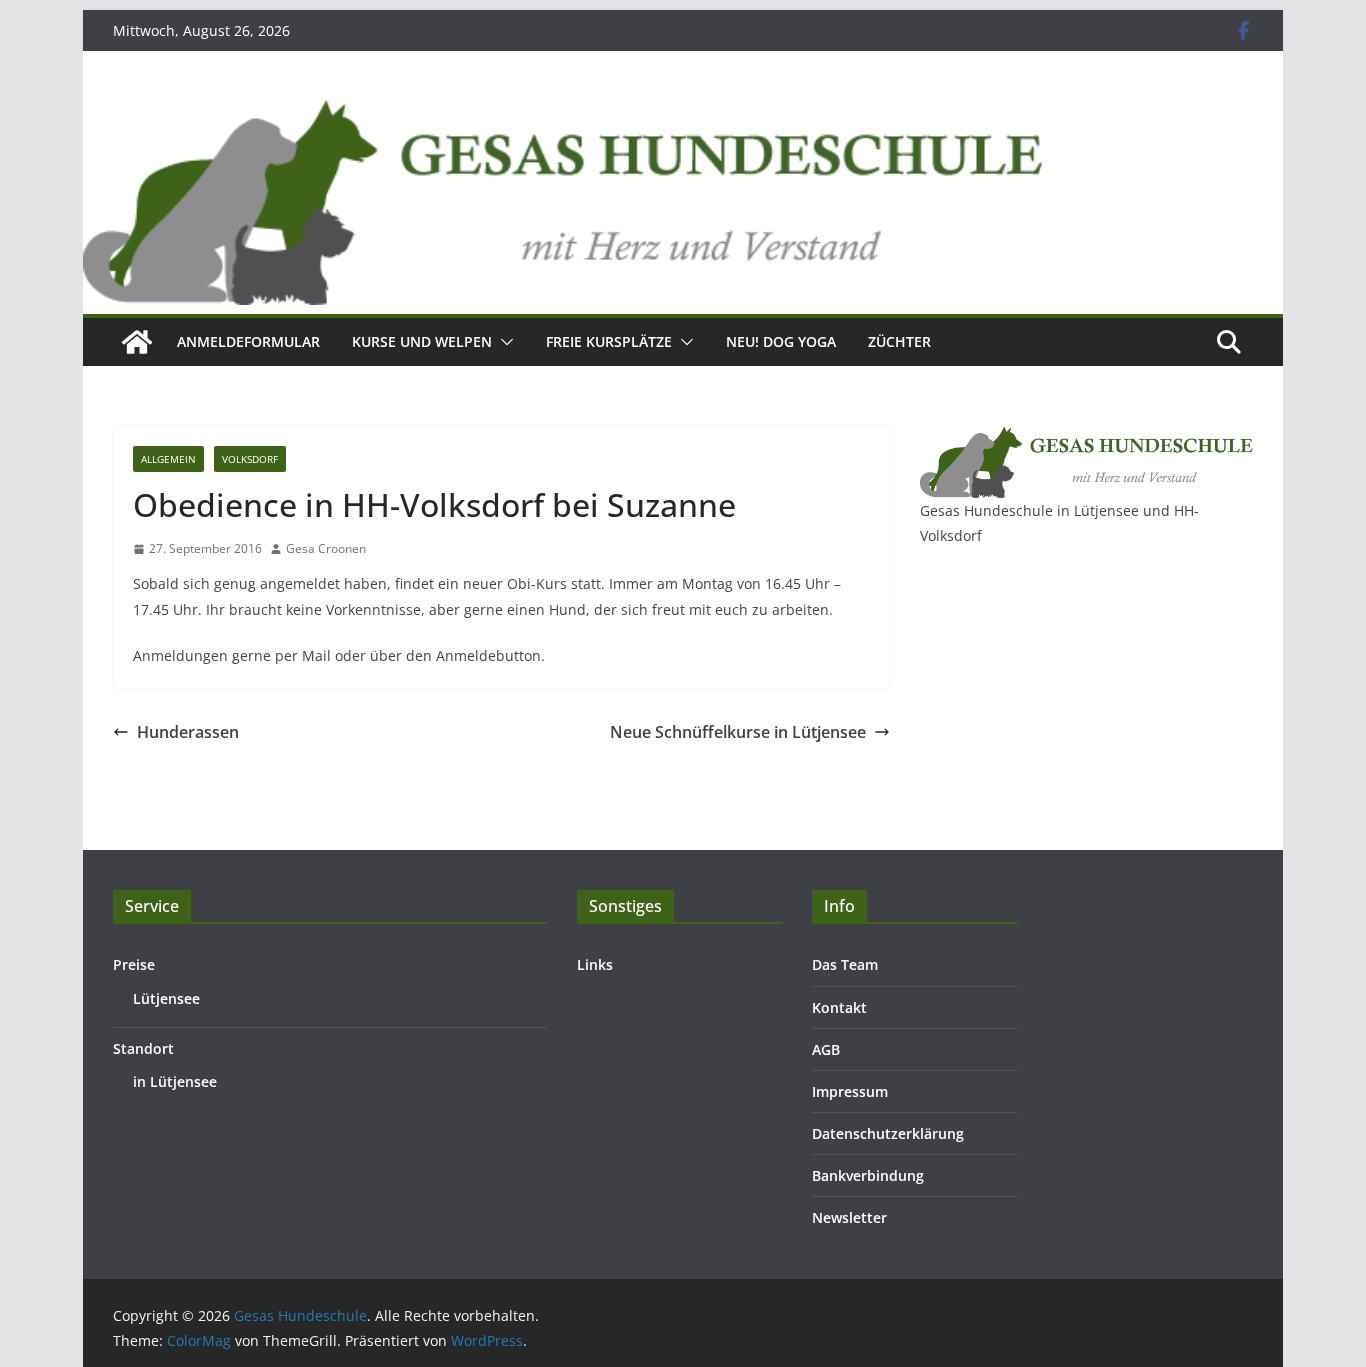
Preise (134, 964)
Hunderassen (188, 732)
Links (595, 964)
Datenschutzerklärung (888, 1133)
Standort (143, 1048)
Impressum (850, 1091)
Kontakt (839, 1007)
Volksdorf (250, 459)
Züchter (899, 341)
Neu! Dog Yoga (781, 341)
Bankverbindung (868, 1175)
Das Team (845, 964)
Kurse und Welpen (422, 341)
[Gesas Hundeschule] (137, 342)
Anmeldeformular (248, 341)
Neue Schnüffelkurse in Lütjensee (738, 732)
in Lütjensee (175, 1081)
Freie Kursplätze (609, 341)
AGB (826, 1049)
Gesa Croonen (326, 548)
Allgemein (168, 459)
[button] (503, 342)
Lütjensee (166, 998)
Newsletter (849, 1217)
